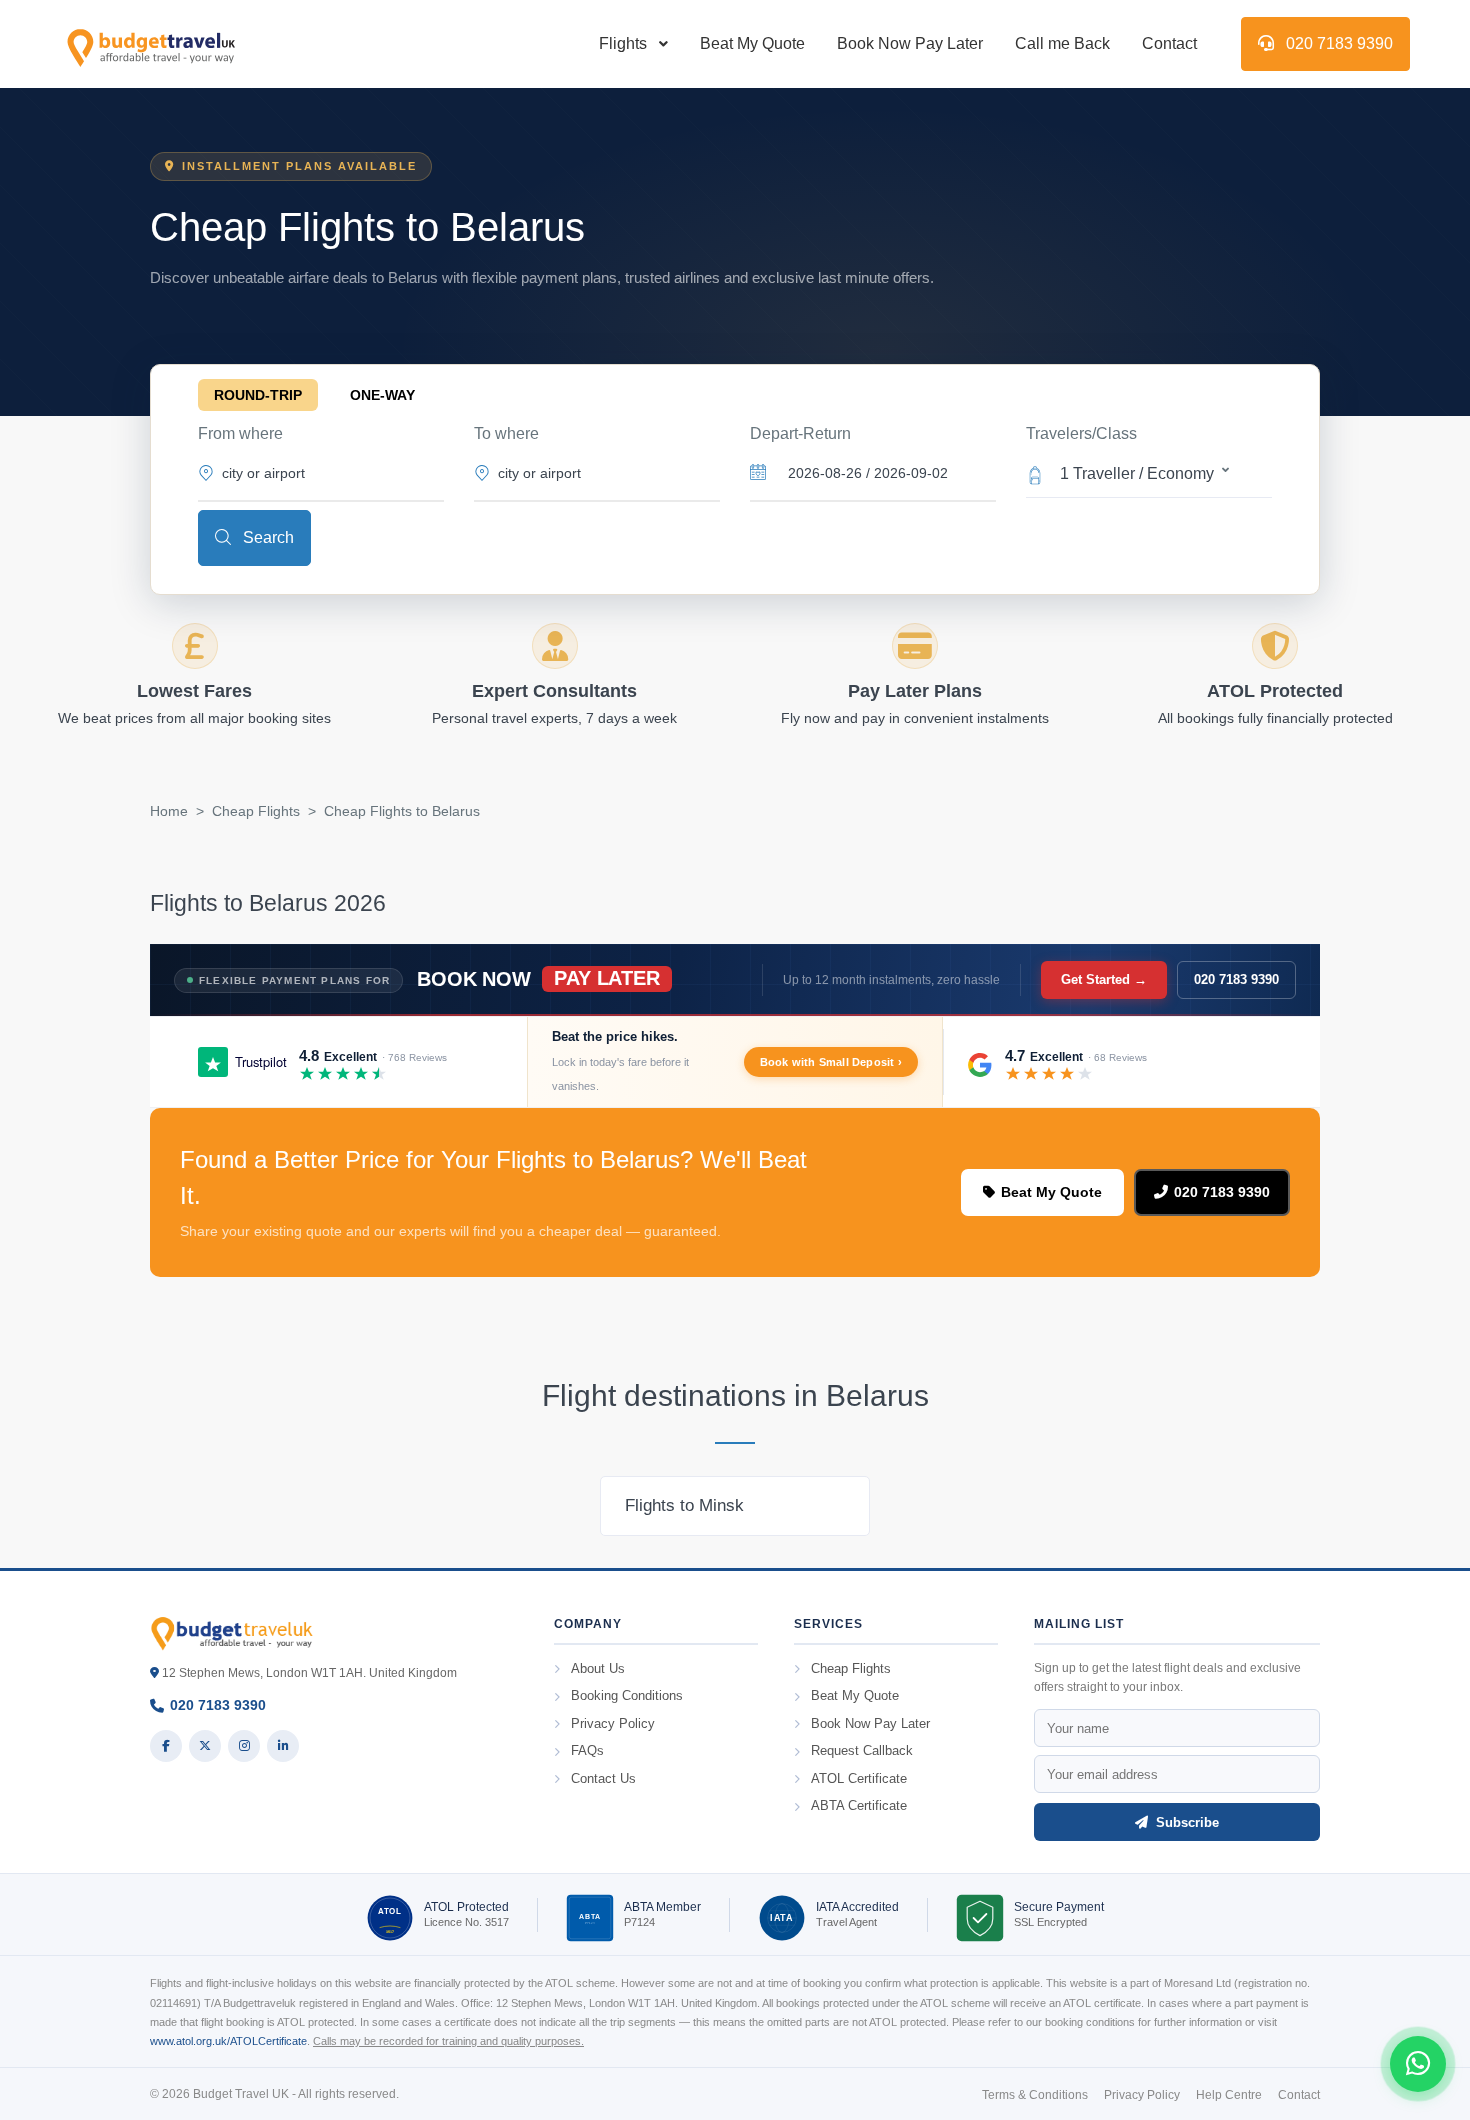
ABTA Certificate (859, 1805)
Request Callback (862, 1750)
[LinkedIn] (283, 1746)
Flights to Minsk (684, 1505)
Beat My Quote (752, 43)
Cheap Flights (256, 811)
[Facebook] (166, 1746)
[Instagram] (244, 1746)
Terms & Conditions (1035, 2095)
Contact (1169, 43)
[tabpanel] (735, 1506)
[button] (1149, 472)
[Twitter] (205, 1746)
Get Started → (1104, 979)
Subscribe (1185, 1822)
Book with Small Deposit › (831, 1062)
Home (169, 811)
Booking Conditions (627, 1695)
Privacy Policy (613, 1723)
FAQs (587, 1750)
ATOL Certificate (859, 1778)
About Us (598, 1668)
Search (266, 537)
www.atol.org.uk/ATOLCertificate (228, 2041)
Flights (623, 43)
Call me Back (1062, 43)
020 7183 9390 (1337, 43)
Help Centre (1229, 2095)
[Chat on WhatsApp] (1418, 2064)
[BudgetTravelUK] (150, 44)
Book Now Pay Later (910, 43)
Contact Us (603, 1778)
